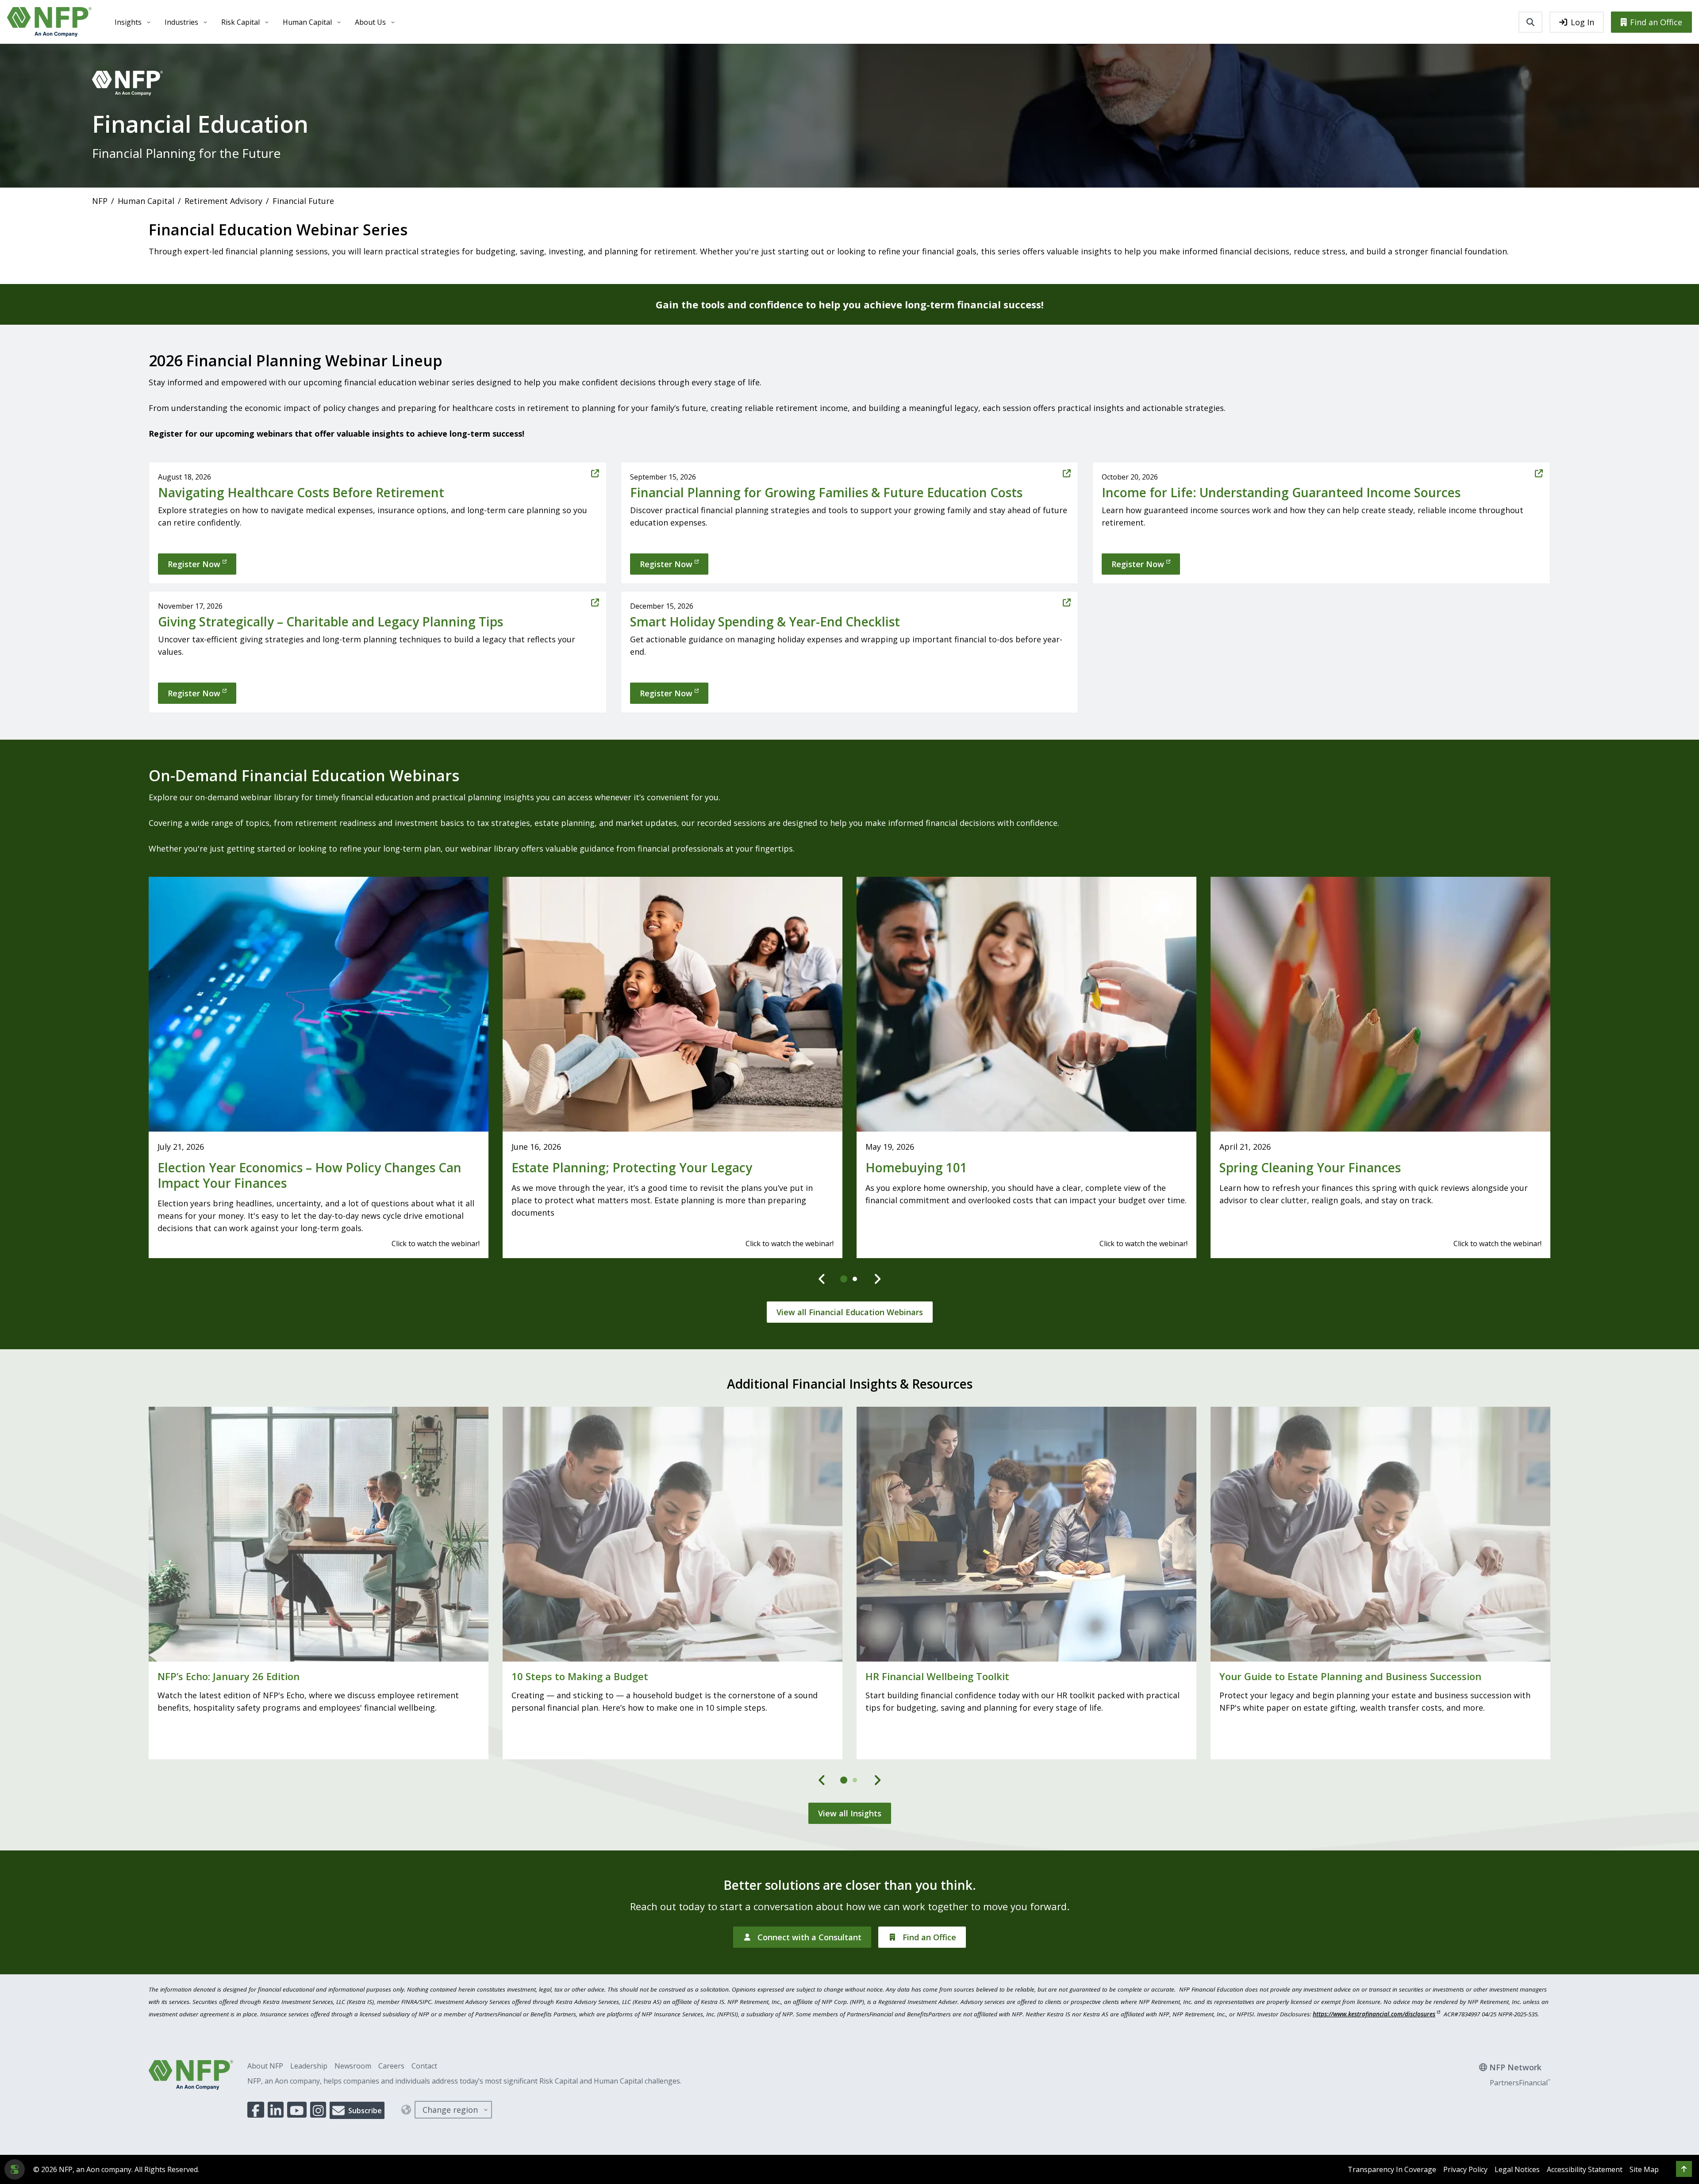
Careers (391, 2066)
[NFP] (49, 22)
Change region (450, 2110)
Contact (424, 2066)
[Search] (1530, 22)
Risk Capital (240, 22)
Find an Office (1656, 22)
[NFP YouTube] (297, 2110)
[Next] (877, 1279)
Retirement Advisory (223, 201)
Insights (128, 22)
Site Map (1644, 2169)
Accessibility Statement (1585, 2169)
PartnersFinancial (1520, 2083)
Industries (181, 22)
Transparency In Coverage (1392, 2169)
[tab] (844, 1279)
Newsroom (353, 2066)
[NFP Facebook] (256, 2110)
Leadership (309, 2066)
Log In (1582, 22)
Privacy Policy (1465, 2169)
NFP (100, 201)
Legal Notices (1517, 2169)
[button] (1684, 2169)
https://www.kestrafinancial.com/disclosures (1374, 2014)
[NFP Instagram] (318, 2110)
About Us (370, 22)
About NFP (265, 2066)
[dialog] (15, 2169)
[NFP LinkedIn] (276, 2110)
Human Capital (307, 22)
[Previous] (822, 1279)
